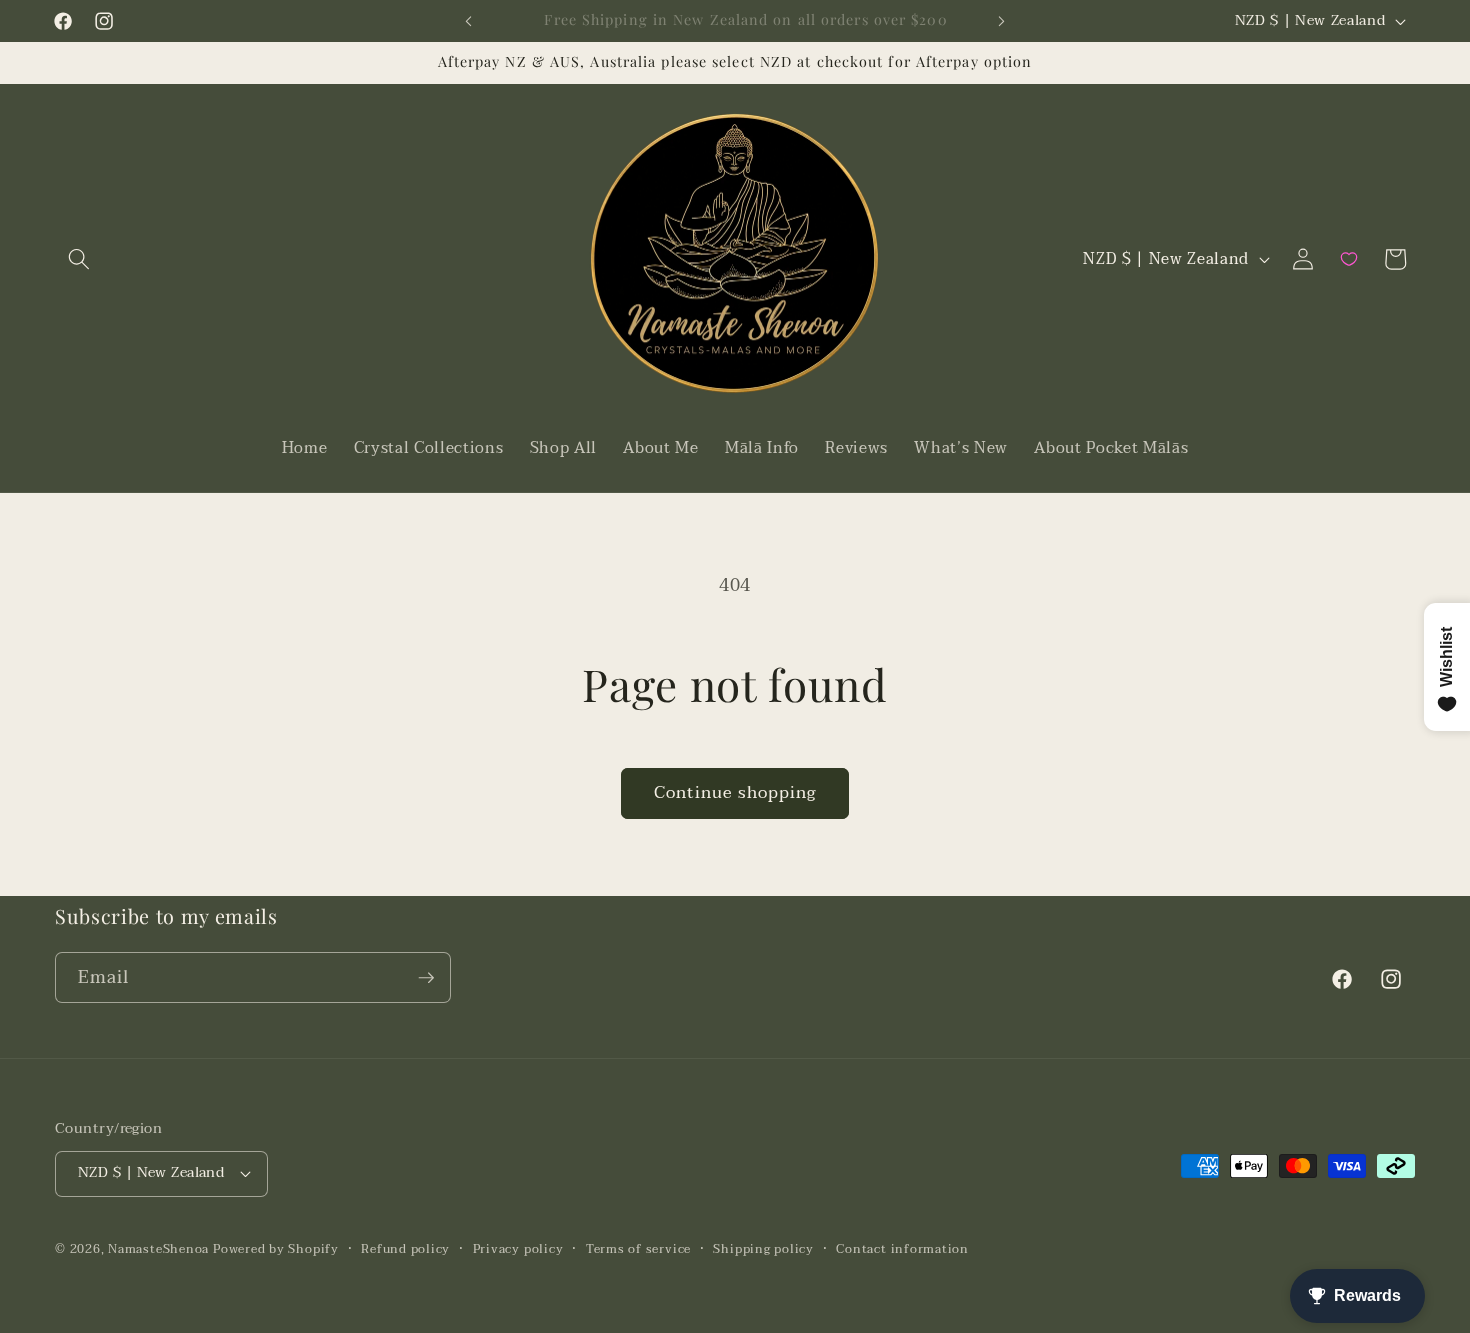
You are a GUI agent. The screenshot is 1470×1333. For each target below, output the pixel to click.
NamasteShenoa (158, 1249)
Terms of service (638, 1249)
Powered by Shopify (276, 1249)
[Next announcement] (1002, 21)
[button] (79, 259)
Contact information (902, 1249)
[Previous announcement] (469, 21)
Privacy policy (518, 1249)
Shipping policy (763, 1249)
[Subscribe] (426, 978)
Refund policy (405, 1249)
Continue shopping (735, 793)
